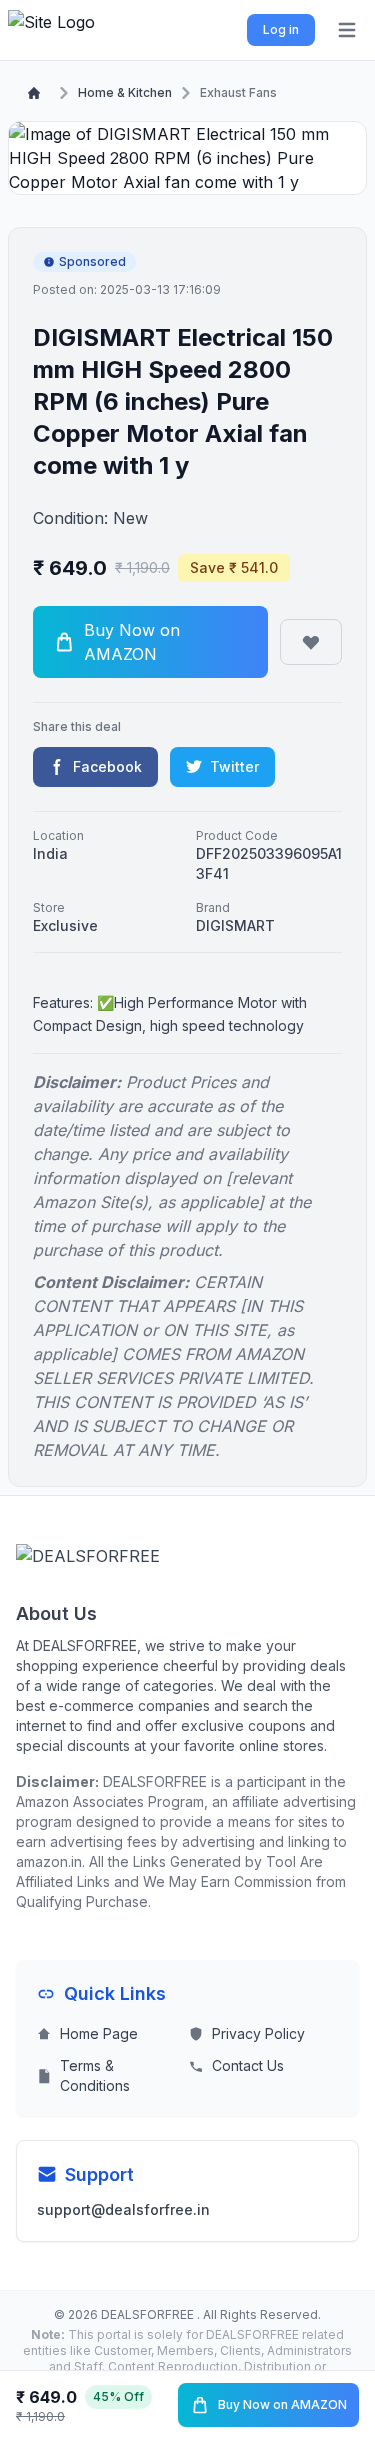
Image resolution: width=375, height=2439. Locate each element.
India (50, 853)
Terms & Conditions (95, 2075)
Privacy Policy (258, 2033)
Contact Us (248, 2065)
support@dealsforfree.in (123, 2209)
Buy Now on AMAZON (282, 2404)
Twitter (234, 766)
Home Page (99, 2033)
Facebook (107, 766)
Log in (281, 29)
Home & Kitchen (125, 92)
